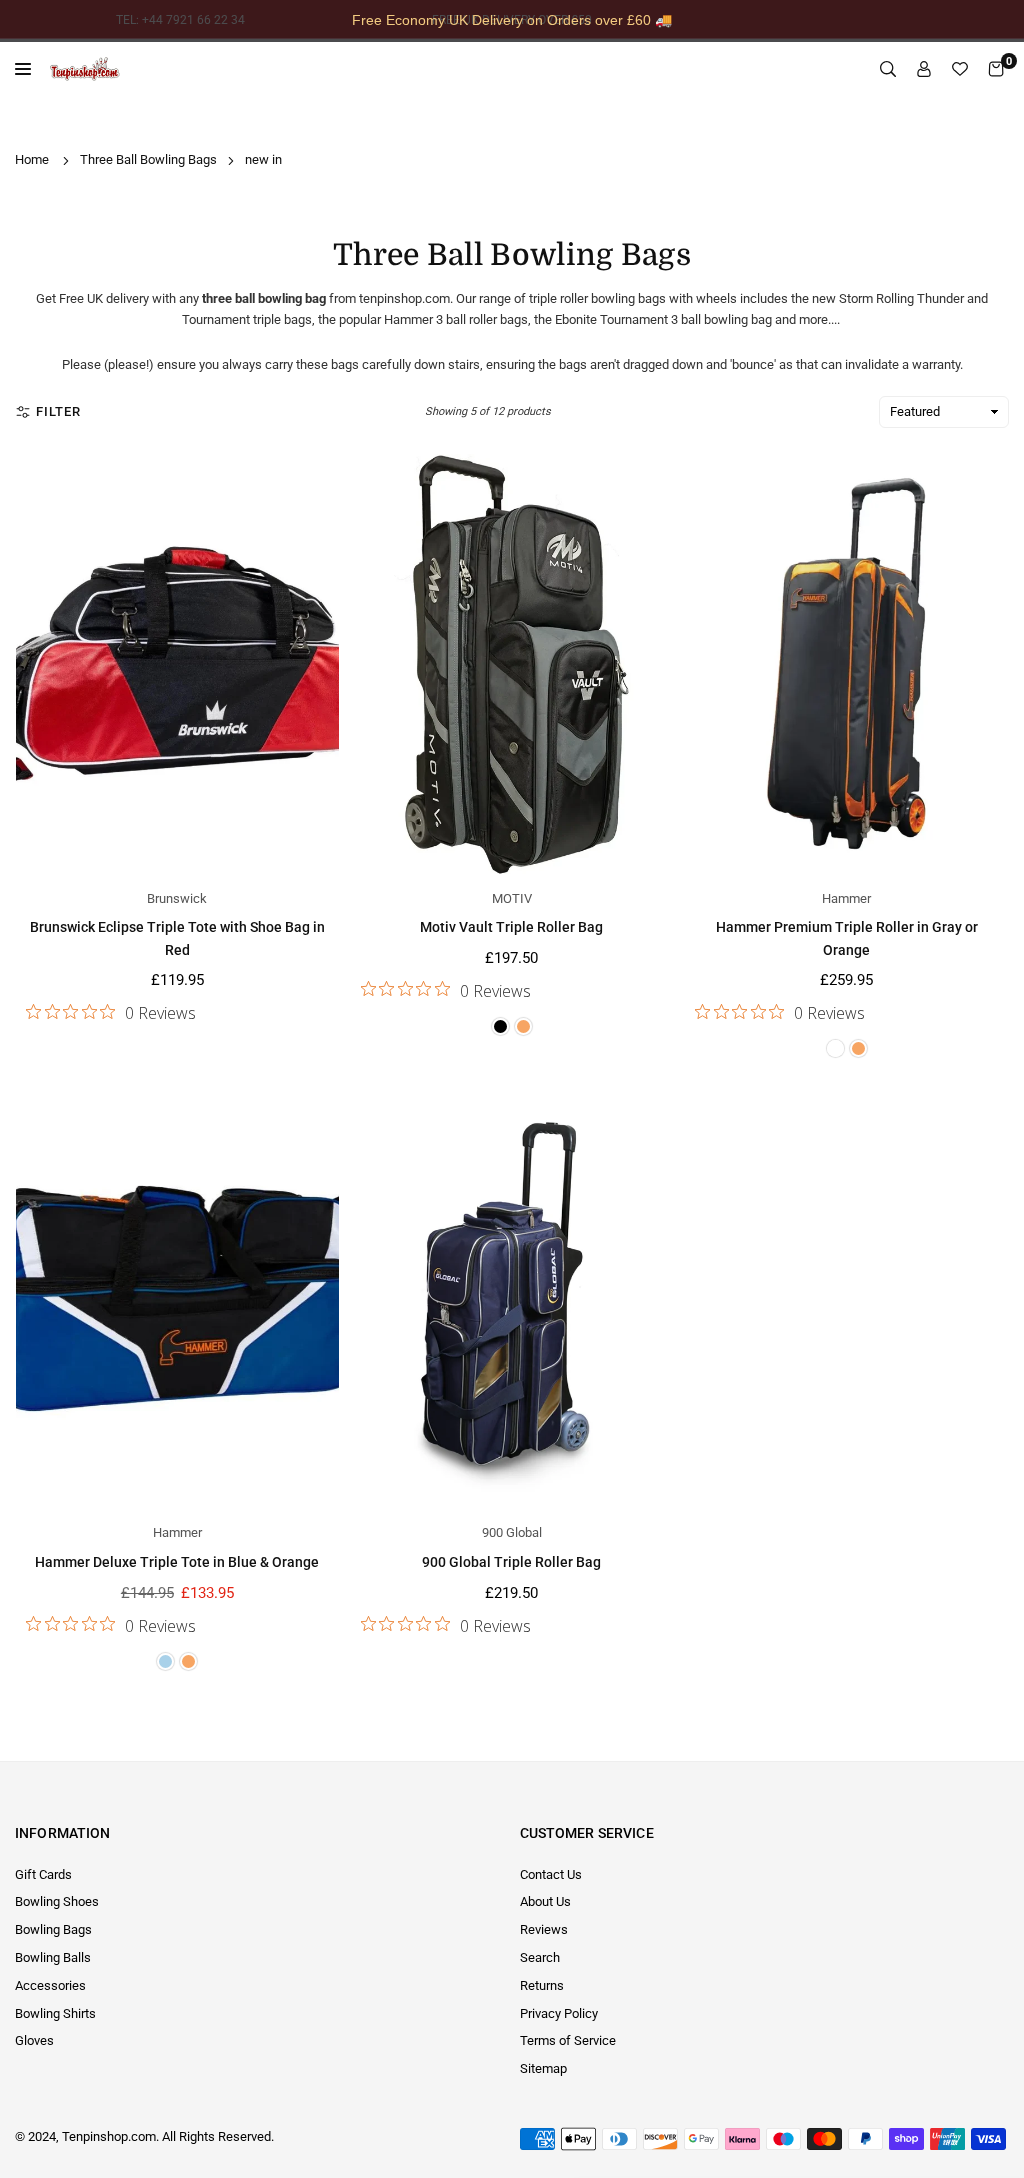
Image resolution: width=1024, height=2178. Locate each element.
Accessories (50, 1985)
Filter (58, 411)
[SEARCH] (888, 69)
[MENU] (27, 69)
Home (32, 159)
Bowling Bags (53, 1929)
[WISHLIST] (960, 69)
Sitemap (543, 2068)
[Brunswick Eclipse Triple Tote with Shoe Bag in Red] (177, 663)
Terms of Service (568, 2040)
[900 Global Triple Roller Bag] (512, 1298)
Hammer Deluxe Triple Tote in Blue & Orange (177, 1562)
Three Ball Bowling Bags (148, 159)
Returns (542, 1985)
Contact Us (551, 1874)
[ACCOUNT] (924, 69)
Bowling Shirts (55, 2013)
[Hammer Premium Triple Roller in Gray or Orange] (846, 663)
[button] (996, 69)
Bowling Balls (53, 1957)
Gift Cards (43, 1874)
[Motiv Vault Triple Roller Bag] (512, 663)
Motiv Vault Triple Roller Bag (511, 927)
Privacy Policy (559, 2013)
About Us (545, 1901)
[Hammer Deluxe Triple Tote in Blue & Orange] (177, 1298)
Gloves (34, 2040)
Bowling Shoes (57, 1901)
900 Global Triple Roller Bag (511, 1562)
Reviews (544, 1929)
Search (540, 1957)
